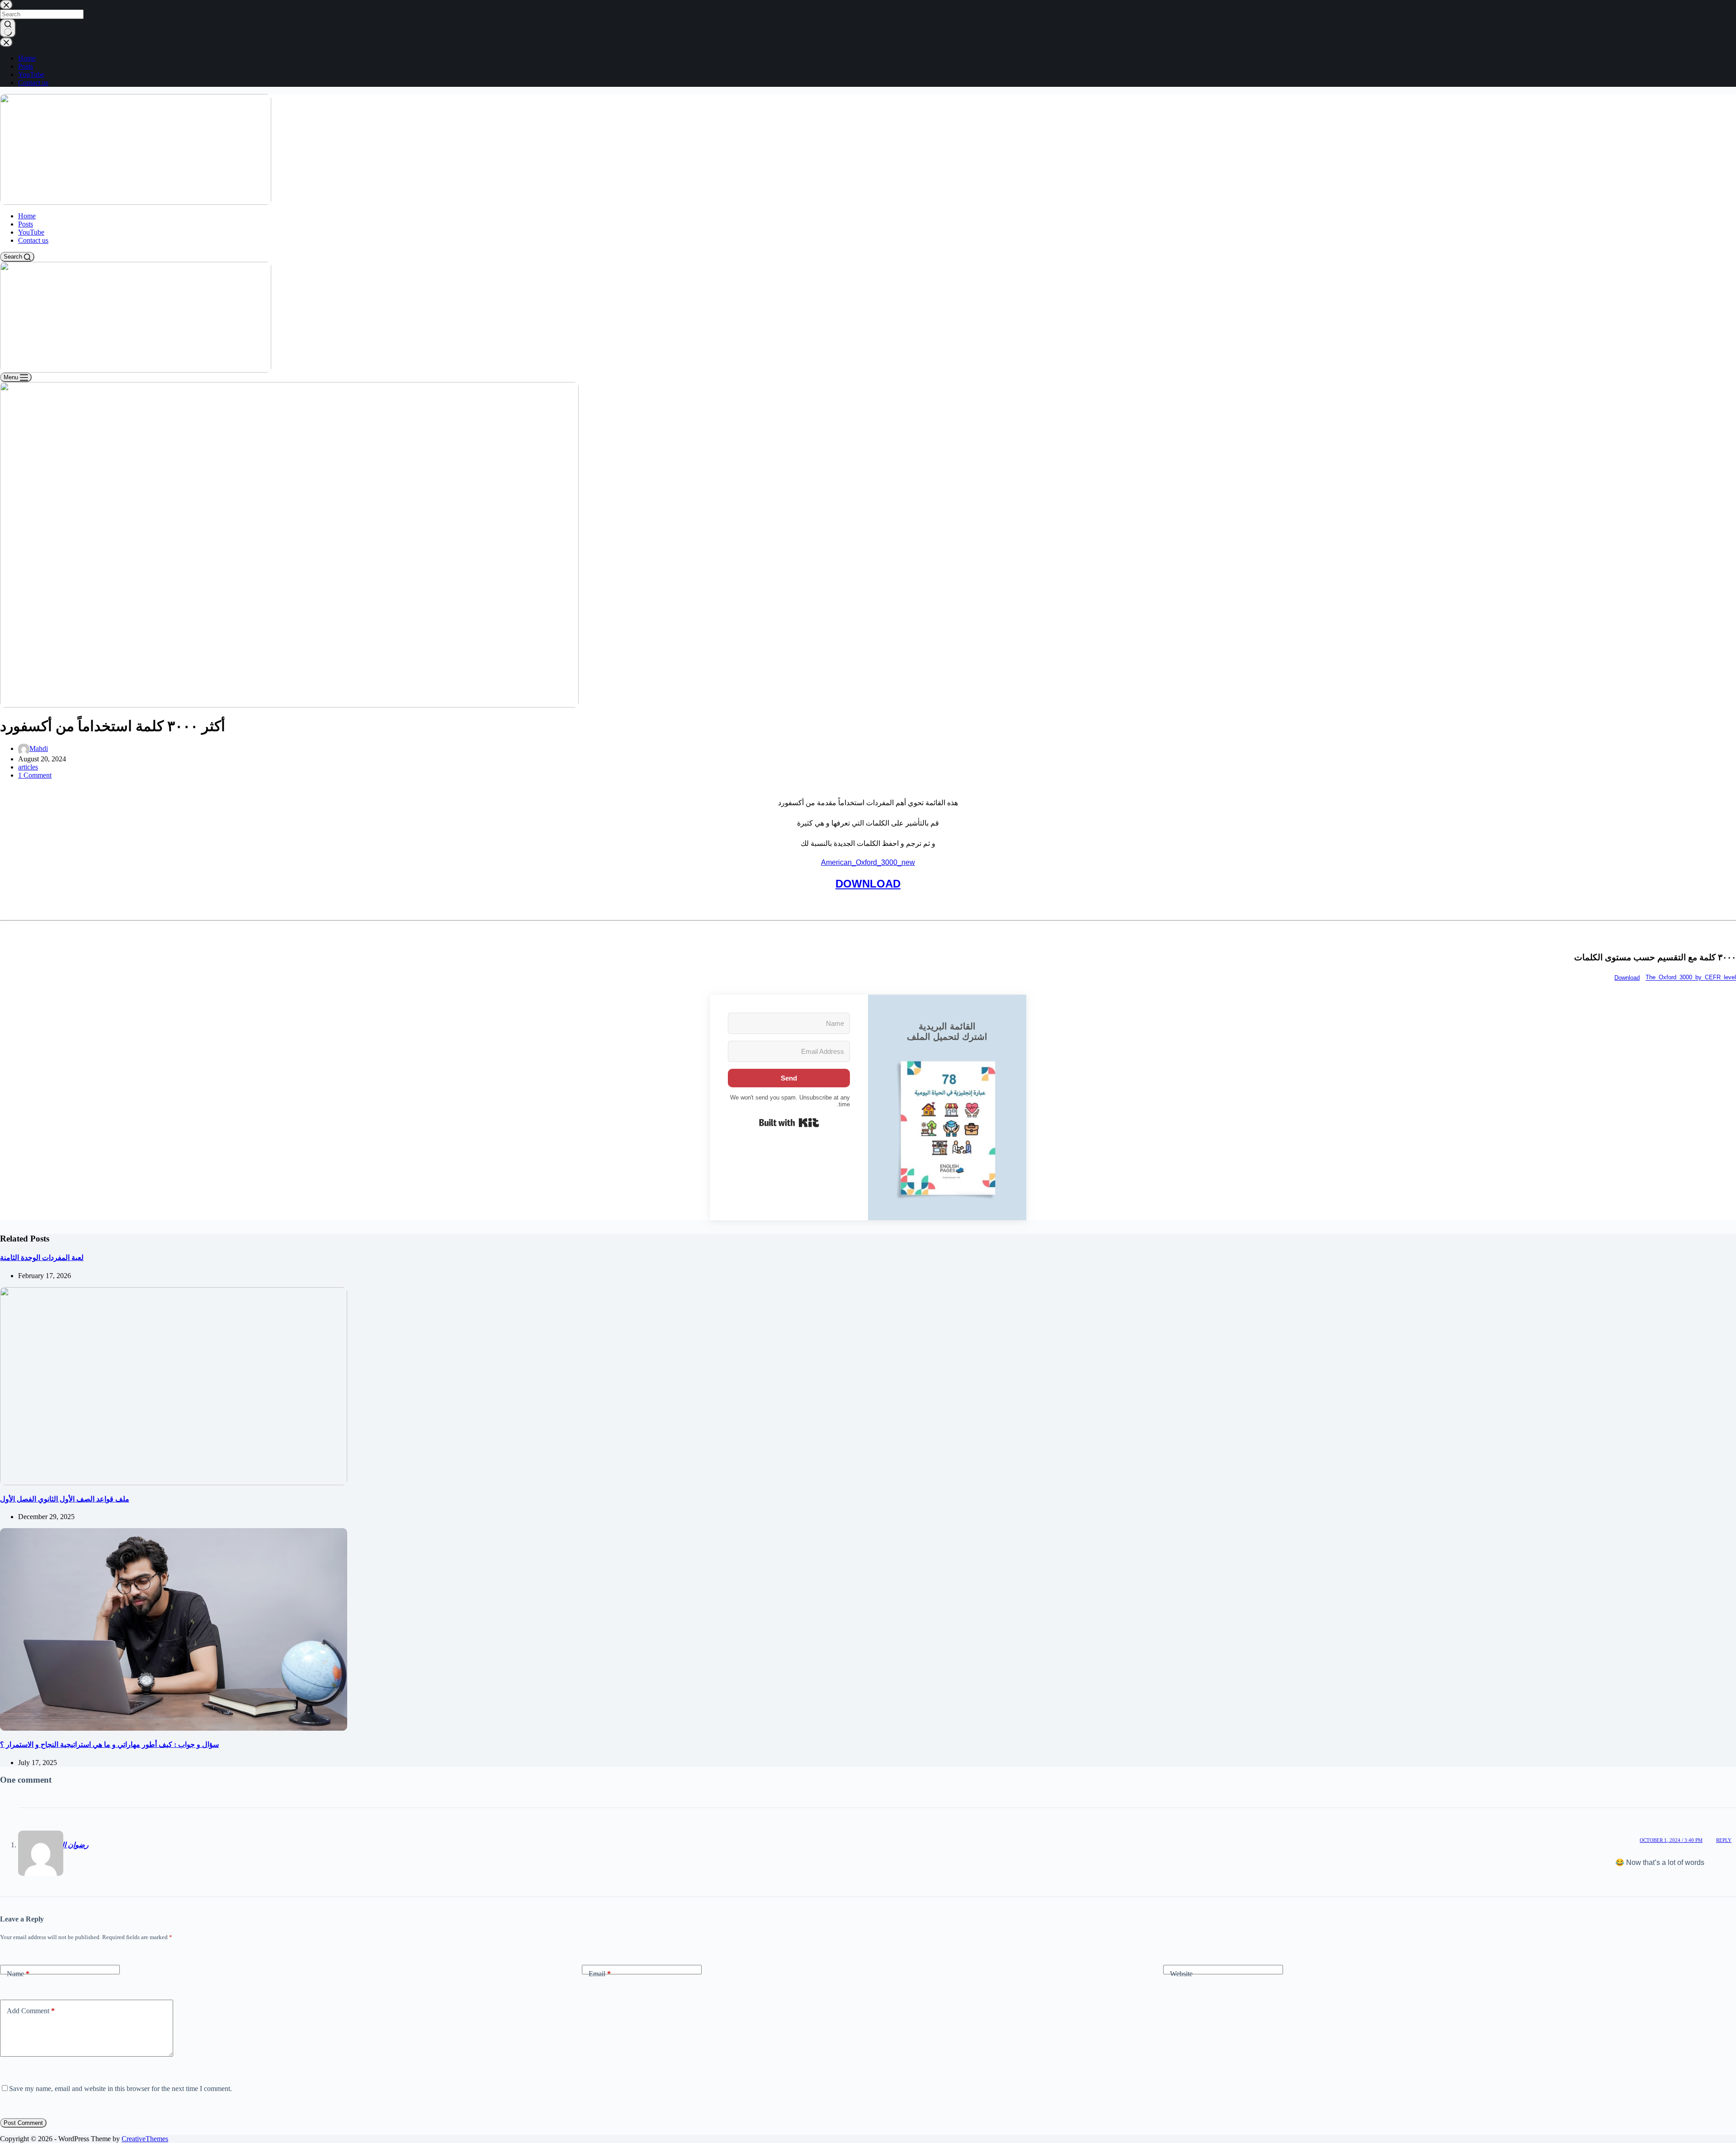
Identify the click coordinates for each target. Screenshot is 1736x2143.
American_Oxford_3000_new (868, 862)
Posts (26, 224)
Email (600, 1974)
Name (18, 1974)
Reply (1724, 1840)
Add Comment (31, 2011)
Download (1627, 978)
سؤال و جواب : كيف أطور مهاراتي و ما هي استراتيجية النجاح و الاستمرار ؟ (109, 1744)
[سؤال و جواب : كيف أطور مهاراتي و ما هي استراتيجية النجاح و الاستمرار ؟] (174, 1629)
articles (28, 767)
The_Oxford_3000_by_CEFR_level (1691, 978)
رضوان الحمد (69, 1845)
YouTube (31, 232)
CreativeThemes (145, 2139)
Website (1181, 1974)
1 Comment (35, 775)
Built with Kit (789, 1123)
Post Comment (23, 2123)
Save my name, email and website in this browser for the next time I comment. (120, 2089)
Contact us (33, 240)
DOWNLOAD (868, 884)
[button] (947, 1130)
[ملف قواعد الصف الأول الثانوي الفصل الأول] (174, 1385)
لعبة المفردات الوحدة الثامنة (42, 1258)
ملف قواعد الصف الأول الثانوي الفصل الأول (65, 1499)
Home (27, 216)
